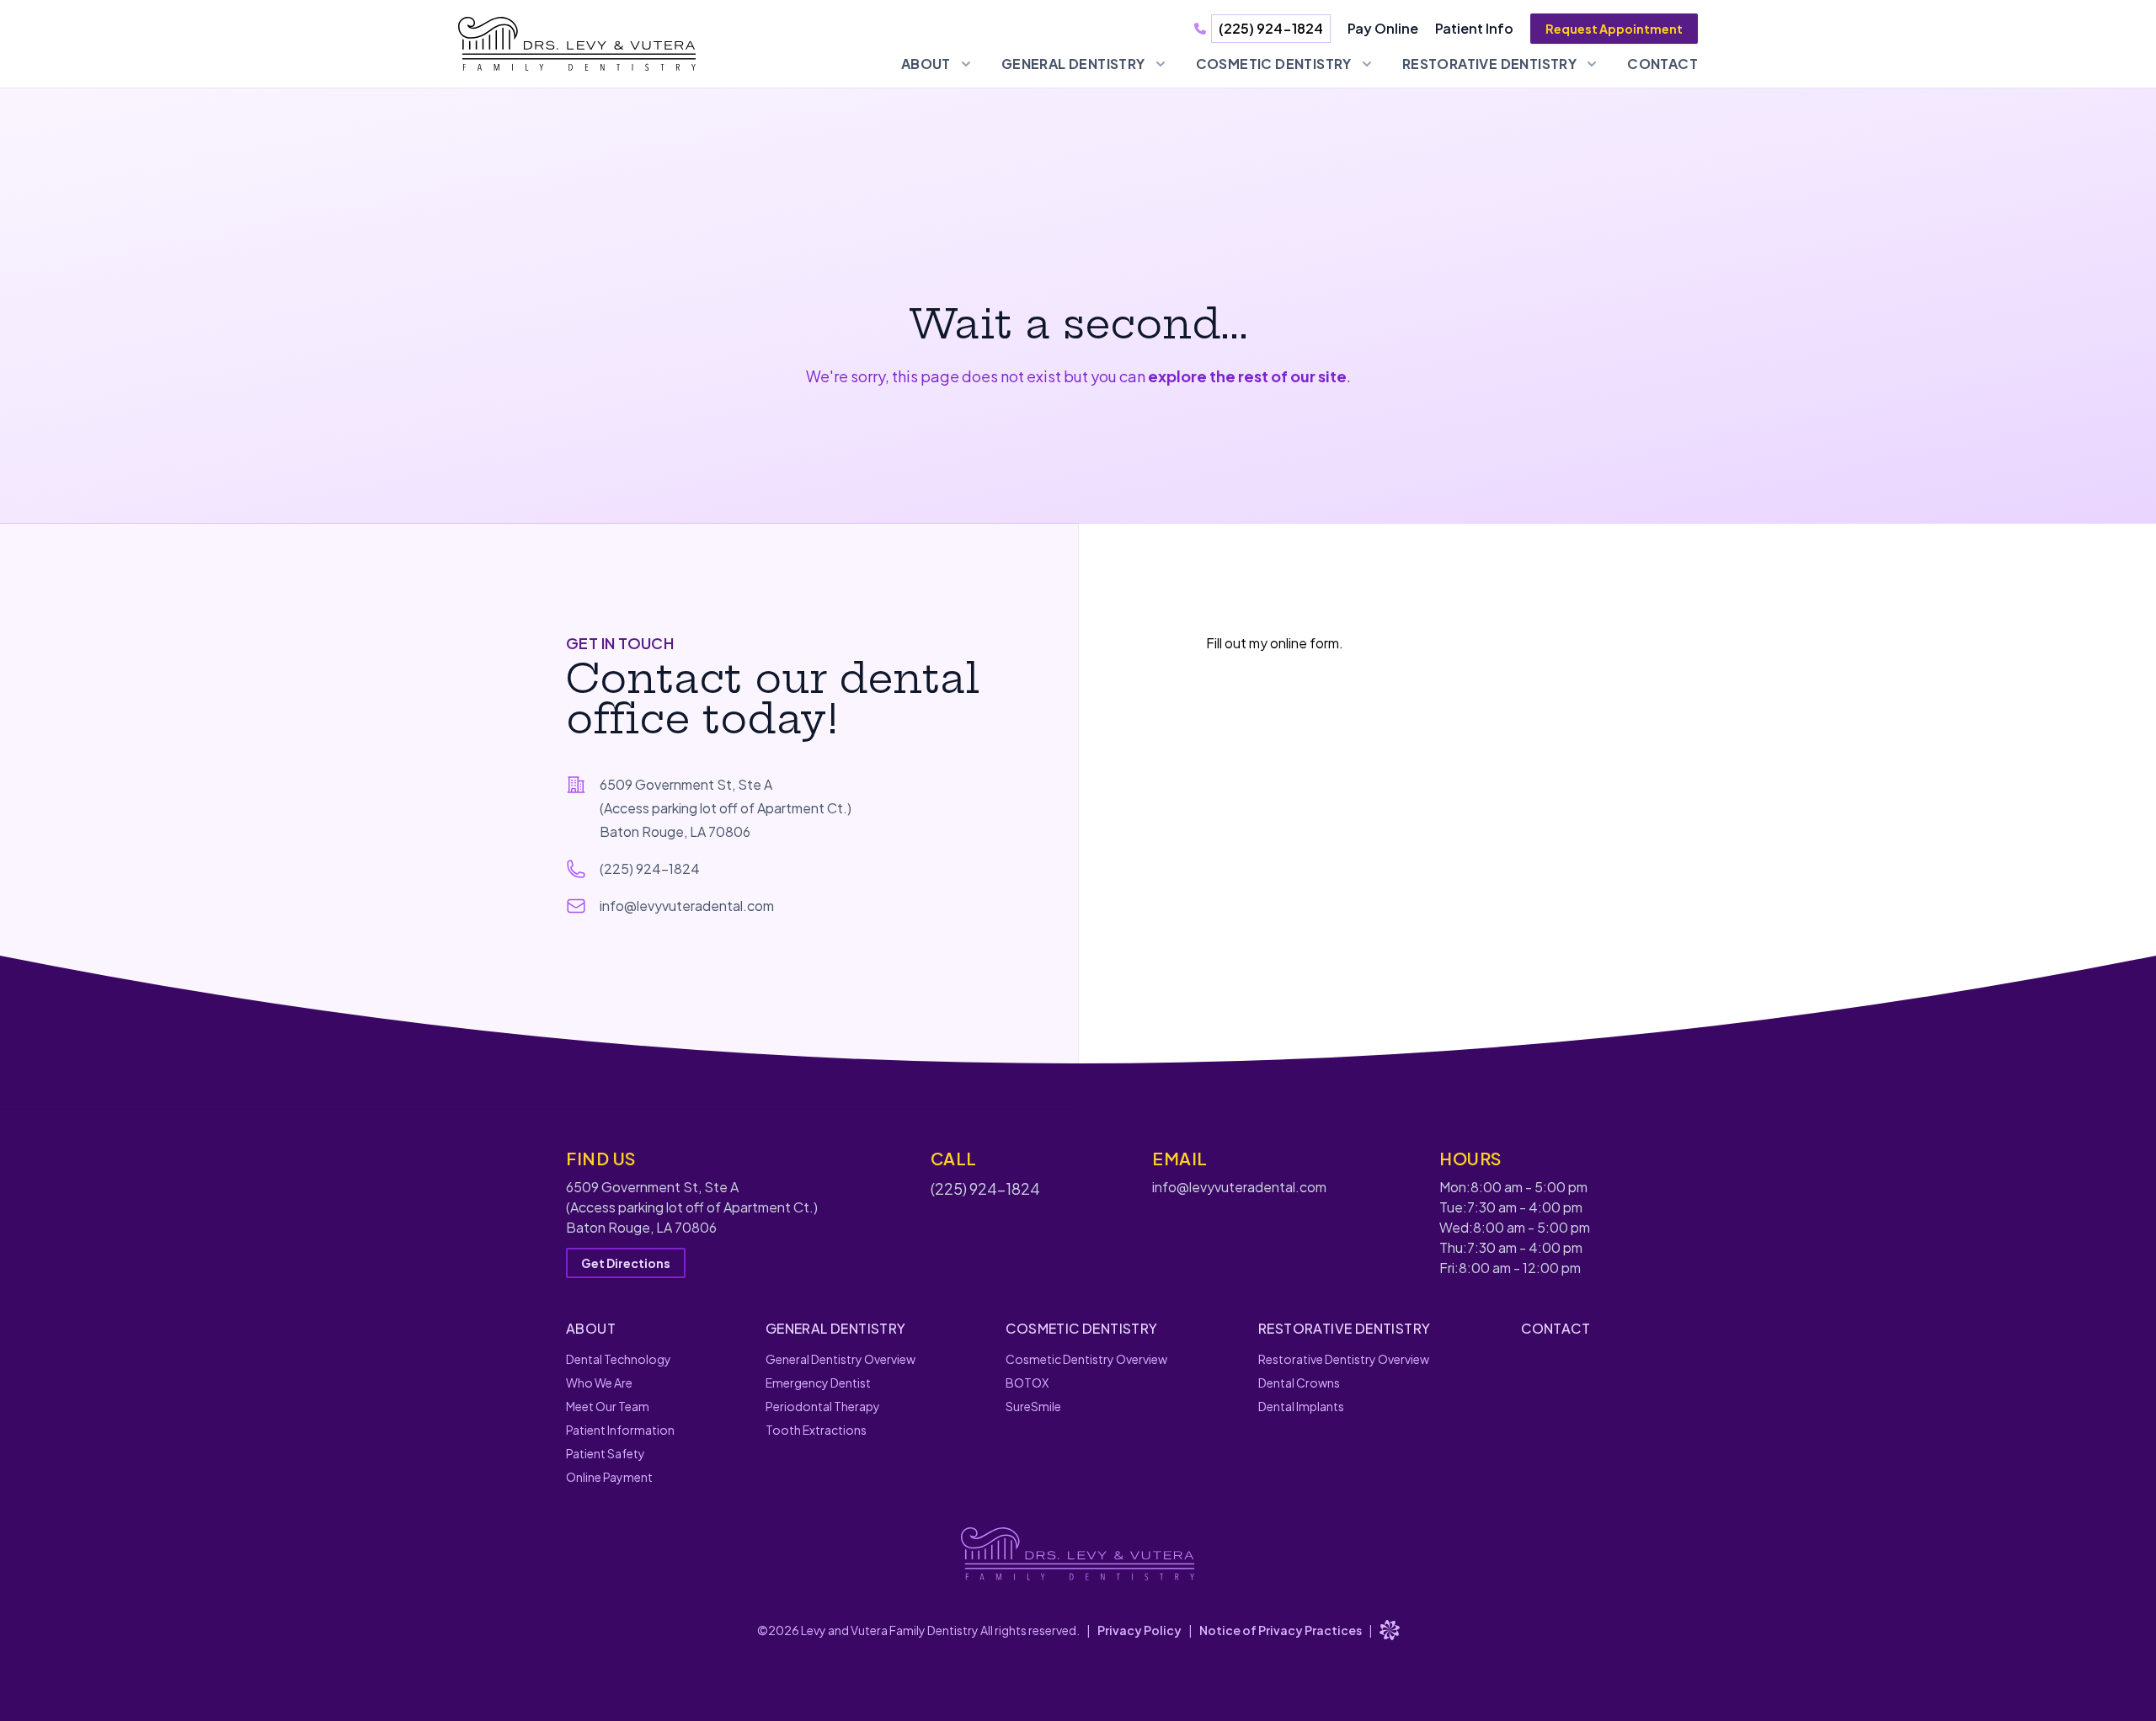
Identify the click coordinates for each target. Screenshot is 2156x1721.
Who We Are (599, 1383)
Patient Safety (606, 1453)
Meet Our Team (608, 1406)
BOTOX (1027, 1383)
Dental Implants (1301, 1406)
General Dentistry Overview (841, 1359)
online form (1305, 643)
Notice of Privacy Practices (1281, 1630)
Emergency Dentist (818, 1383)
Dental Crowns (1299, 1383)
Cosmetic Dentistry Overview (1086, 1359)
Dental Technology (619, 1359)
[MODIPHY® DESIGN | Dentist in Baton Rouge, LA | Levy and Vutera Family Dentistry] (1390, 1630)
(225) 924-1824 (1271, 28)
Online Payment (609, 1477)
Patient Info (1474, 28)
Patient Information (620, 1430)
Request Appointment (1614, 29)
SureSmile (1033, 1406)
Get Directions (626, 1263)
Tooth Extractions (816, 1430)
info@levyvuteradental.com (1239, 1187)
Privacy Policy (1139, 1630)
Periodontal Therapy (823, 1406)
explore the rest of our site (1247, 376)
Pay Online (1383, 28)
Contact (1662, 64)
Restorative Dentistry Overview (1344, 1359)
